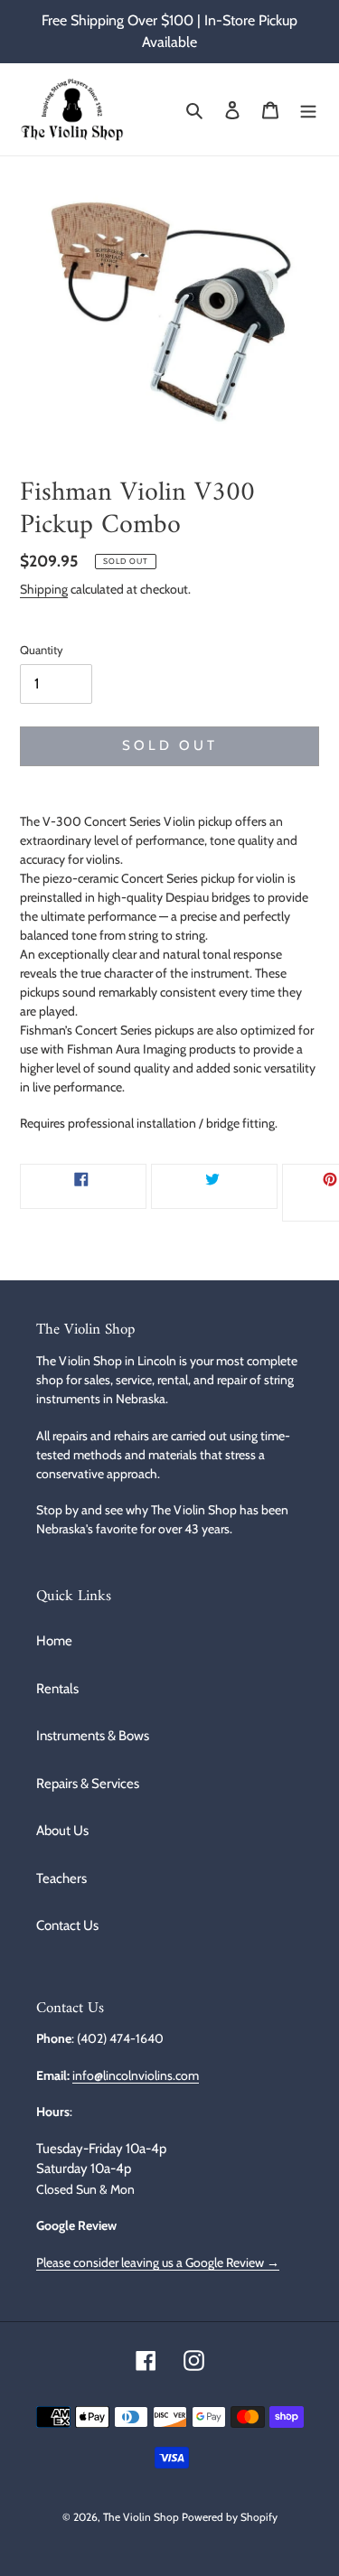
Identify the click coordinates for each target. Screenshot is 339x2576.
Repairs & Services (88, 1784)
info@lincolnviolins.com (136, 2075)
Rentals (57, 1689)
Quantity (42, 650)
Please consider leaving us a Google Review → (158, 2262)
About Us (62, 1831)
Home (54, 1641)
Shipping (44, 589)
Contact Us (67, 1925)
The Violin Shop (141, 2517)
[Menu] (308, 110)
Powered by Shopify (230, 2517)
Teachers (61, 1878)
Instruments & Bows (93, 1736)
